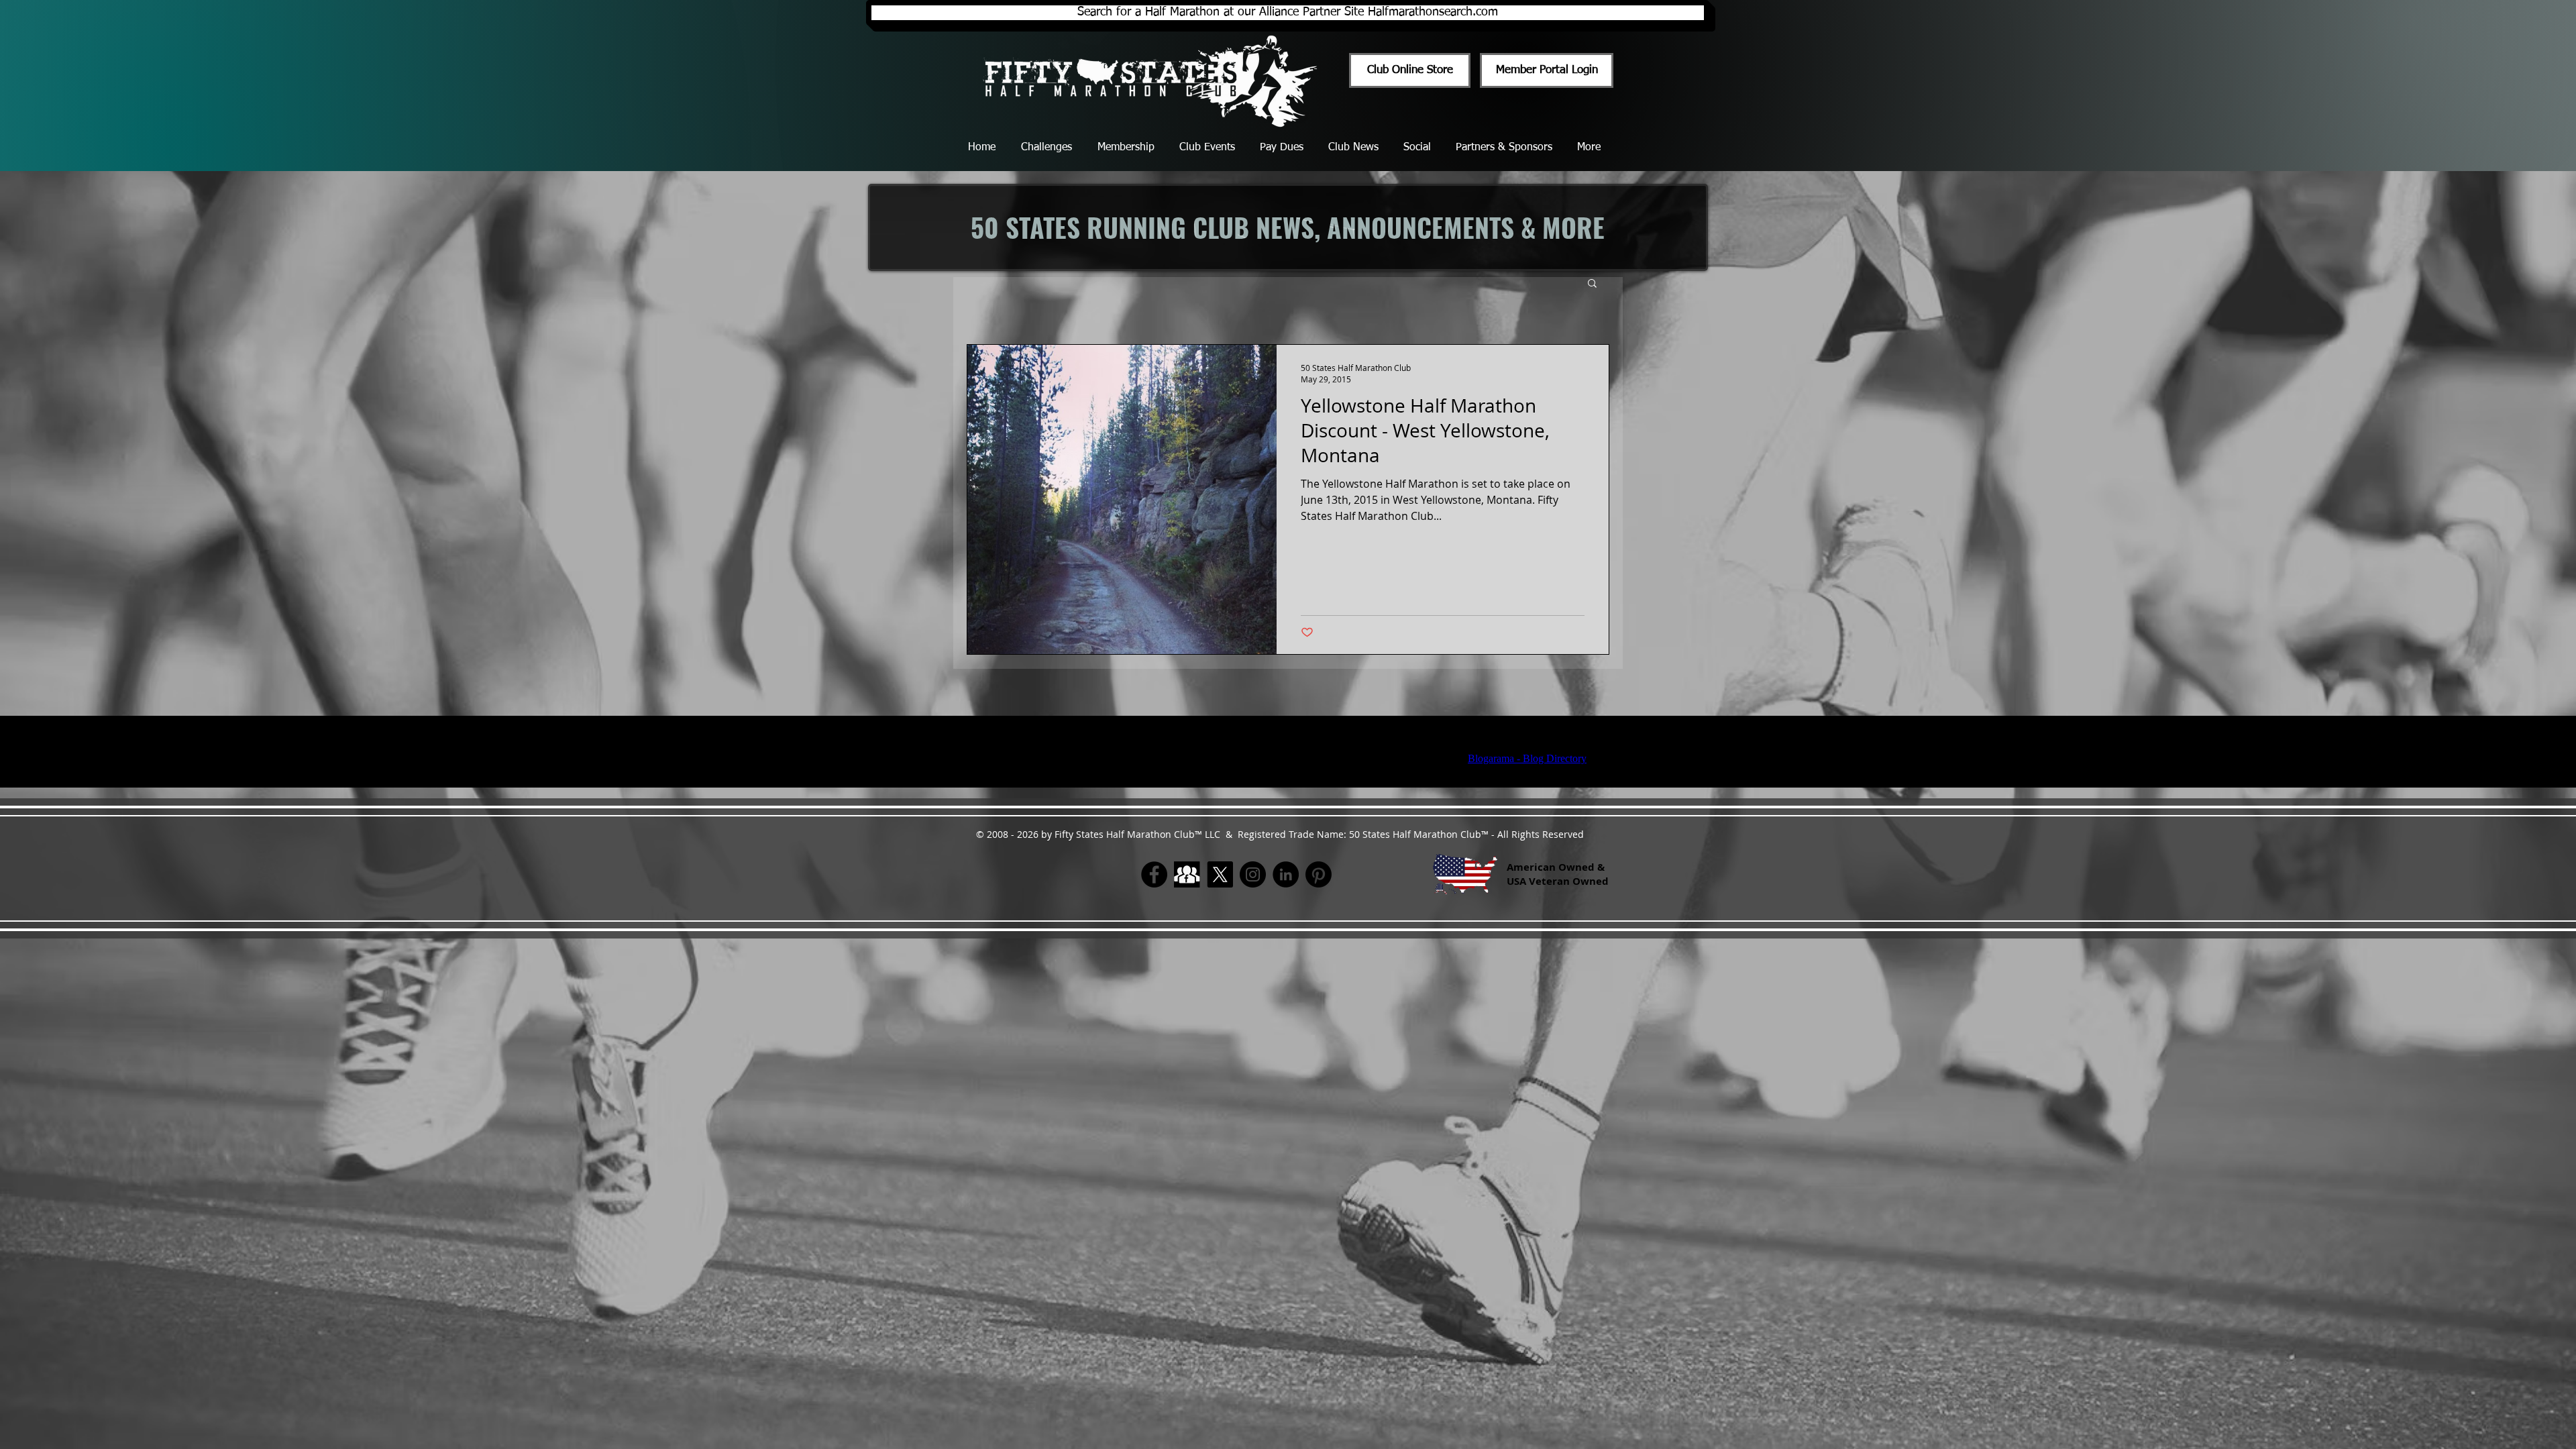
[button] (1592, 284)
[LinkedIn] (1286, 874)
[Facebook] (1154, 874)
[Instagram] (1253, 874)
